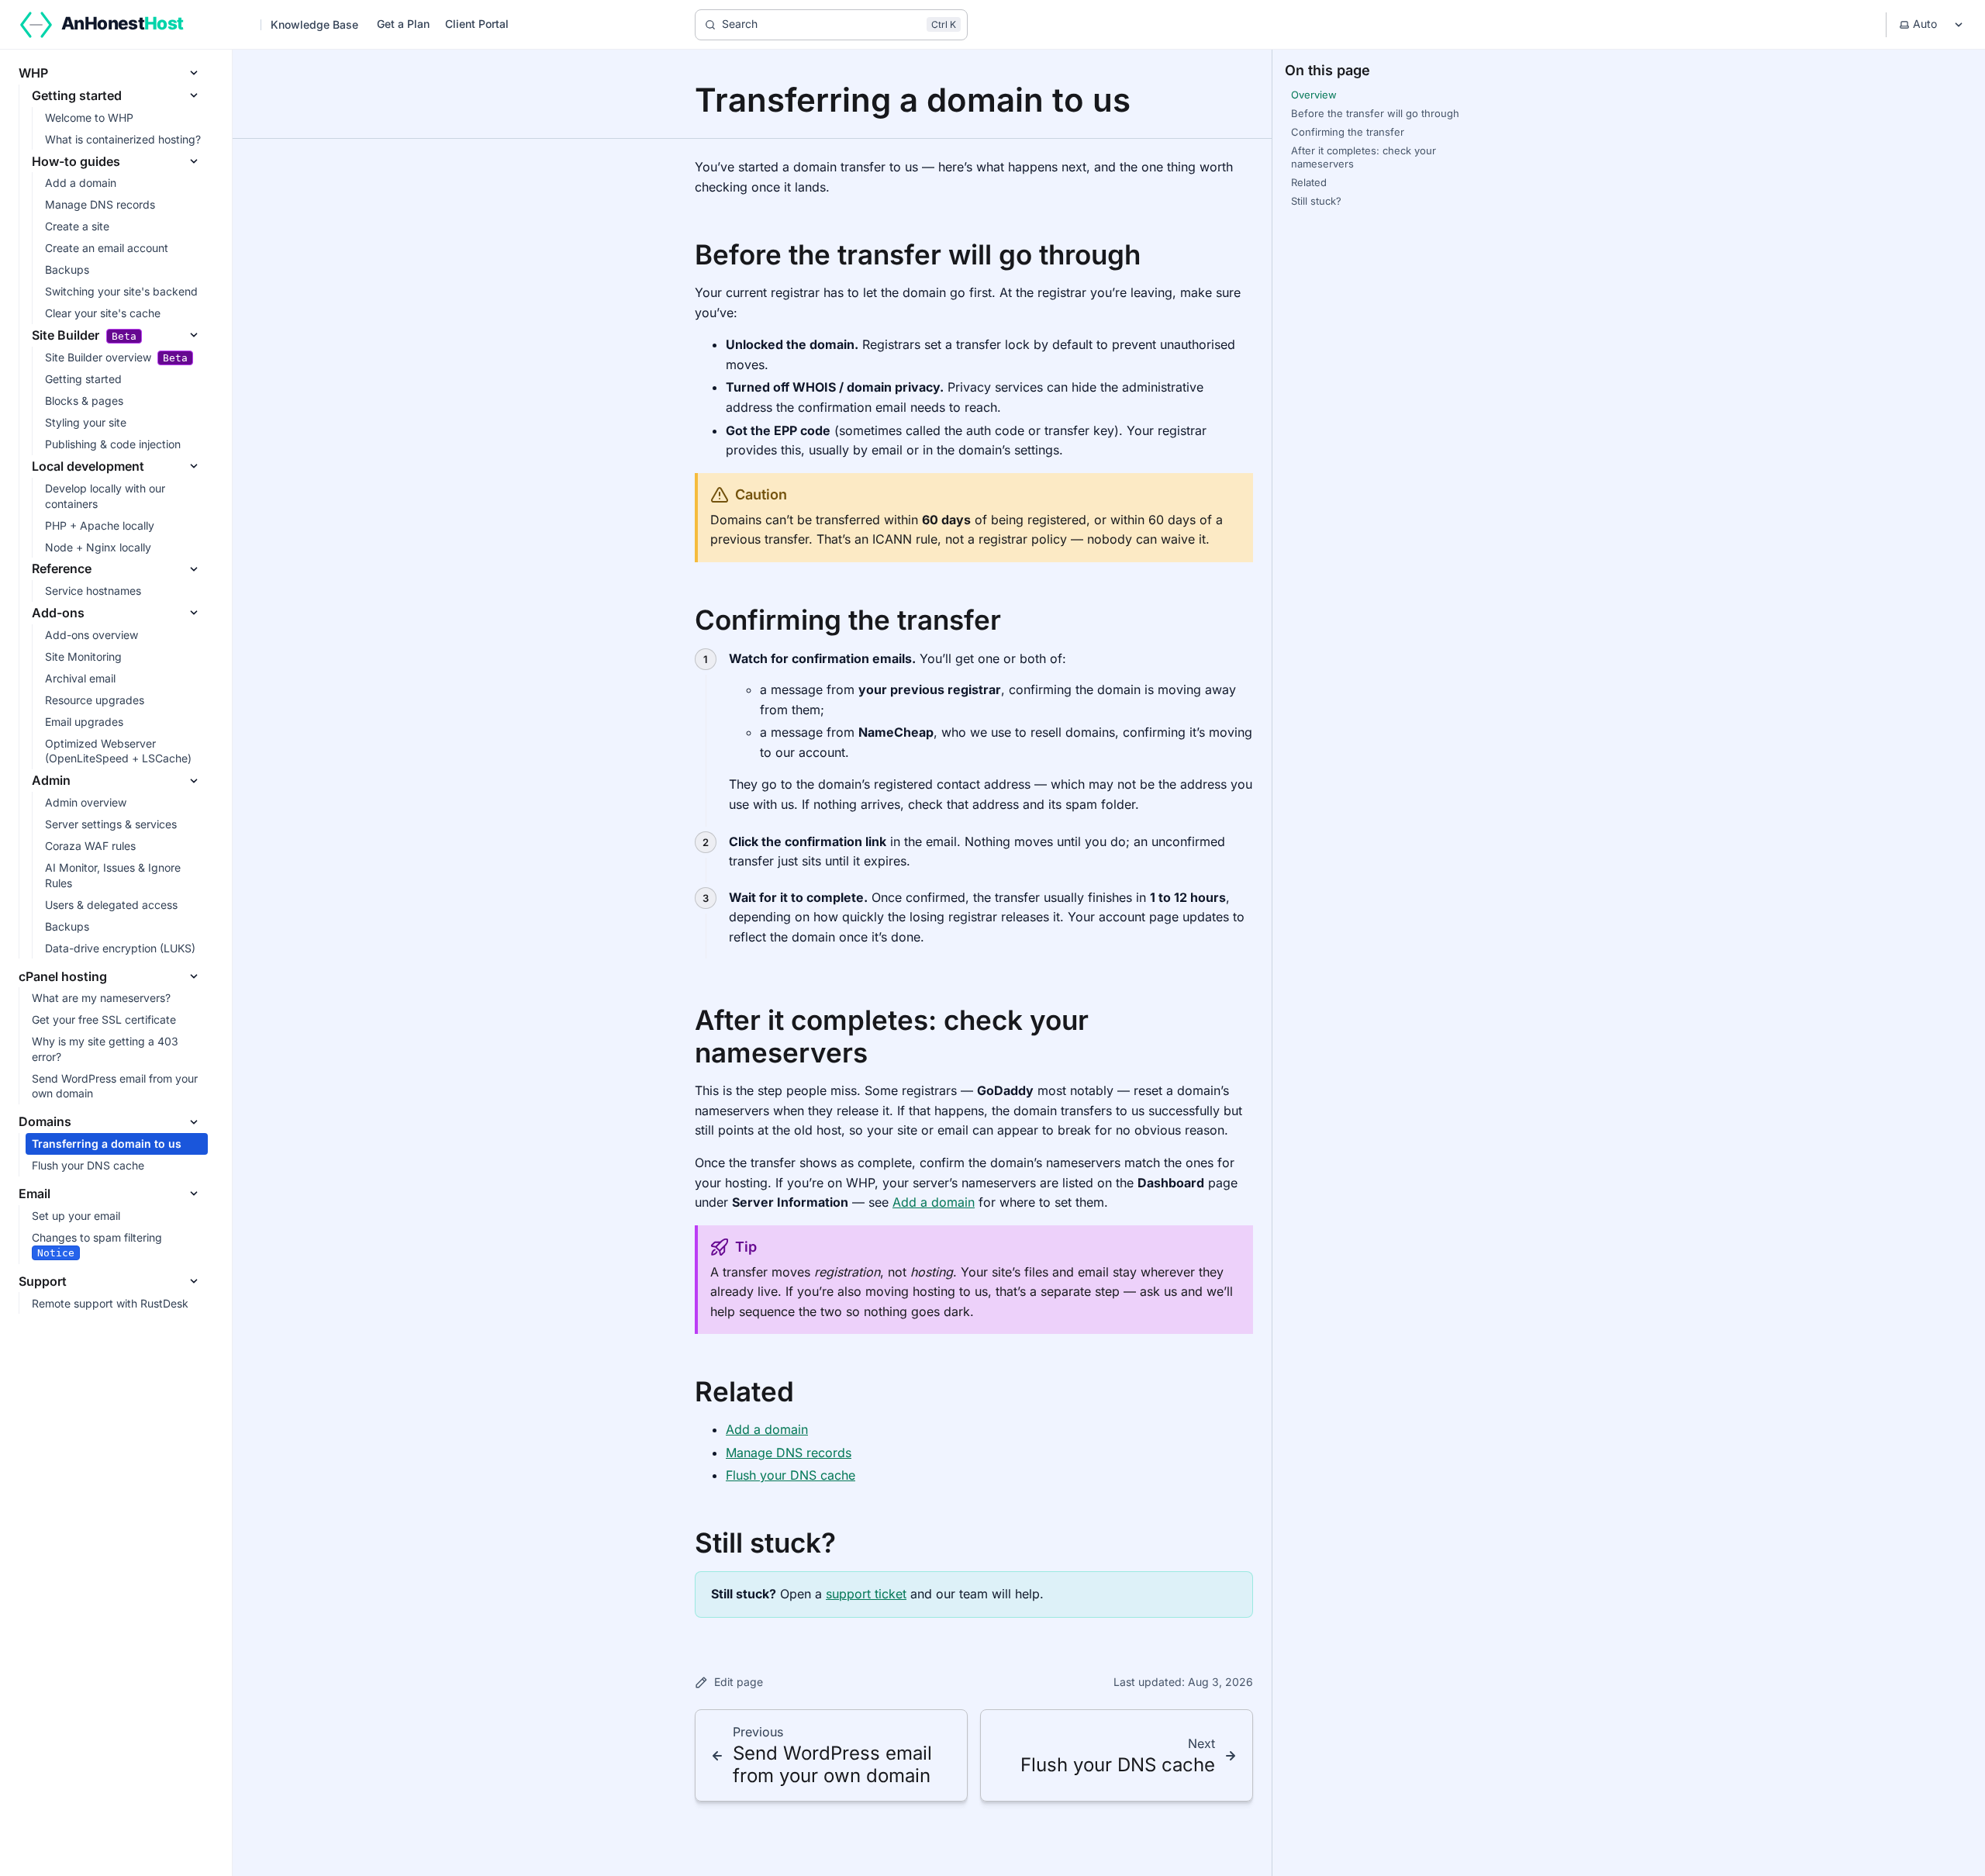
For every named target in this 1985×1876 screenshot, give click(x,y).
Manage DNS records (789, 1453)
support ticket (866, 1594)
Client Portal (477, 24)
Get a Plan (403, 24)
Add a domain (934, 1202)
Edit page (739, 1682)
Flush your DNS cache (791, 1475)
